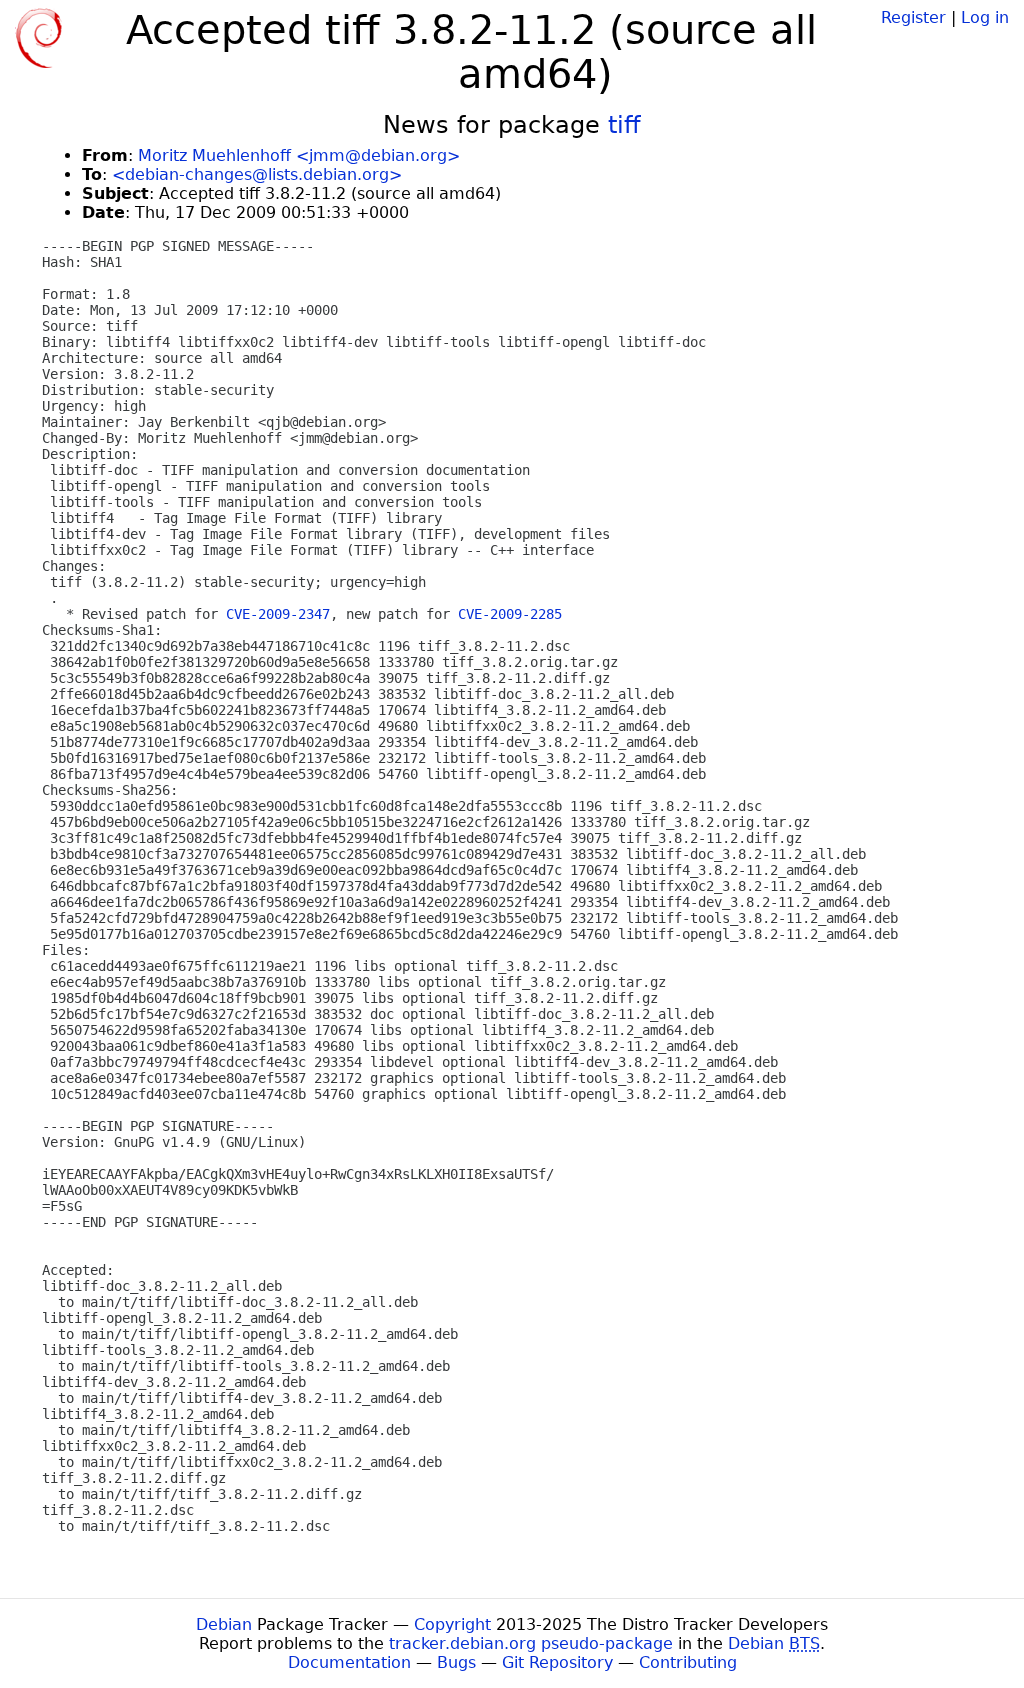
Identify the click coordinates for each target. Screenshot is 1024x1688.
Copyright (452, 1624)
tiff (624, 125)
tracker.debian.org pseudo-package (531, 1643)
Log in (985, 17)
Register (913, 17)
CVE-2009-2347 (278, 614)
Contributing (688, 1662)
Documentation (349, 1662)
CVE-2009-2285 (510, 614)
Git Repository (557, 1662)
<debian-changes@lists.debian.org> (257, 174)
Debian (224, 1624)
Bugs (456, 1662)
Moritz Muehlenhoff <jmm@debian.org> (299, 155)
